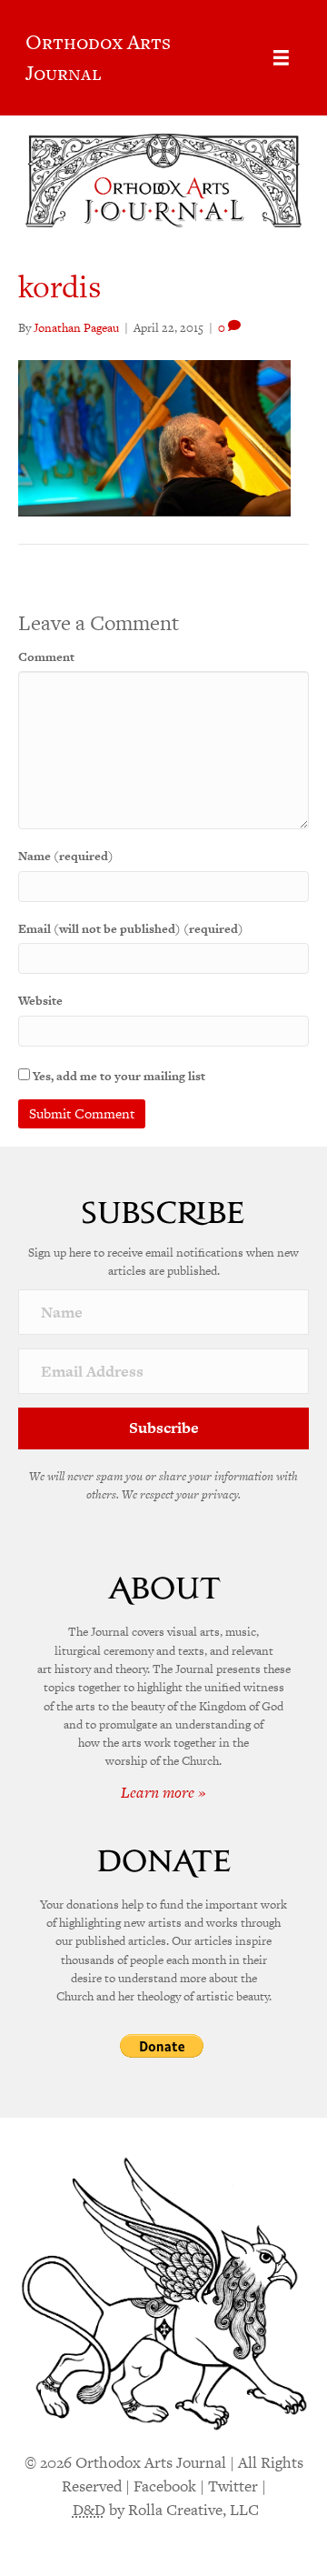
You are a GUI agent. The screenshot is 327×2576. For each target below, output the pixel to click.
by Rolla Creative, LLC (166, 2510)
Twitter (233, 2486)
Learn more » (163, 1792)
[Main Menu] (281, 58)
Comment (46, 657)
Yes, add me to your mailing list (118, 1076)
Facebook (165, 2486)
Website (40, 1001)
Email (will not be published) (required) (131, 929)
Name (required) (66, 856)
